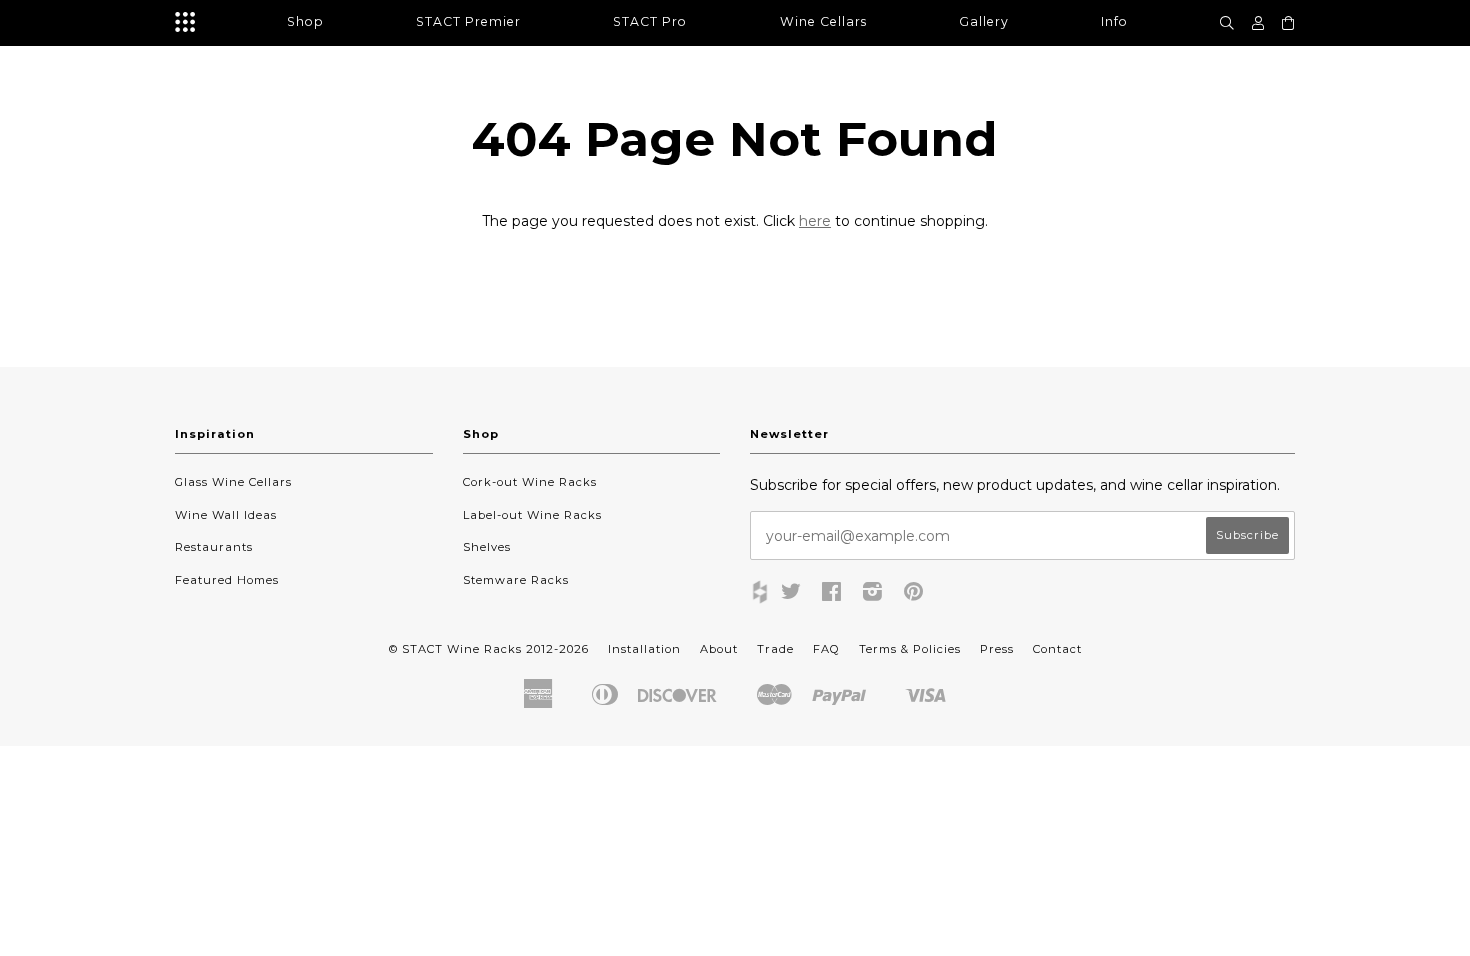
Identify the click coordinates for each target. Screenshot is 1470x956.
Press (997, 649)
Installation (644, 649)
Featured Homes (227, 580)
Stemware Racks (516, 580)
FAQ (826, 649)
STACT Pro (650, 21)
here (815, 221)
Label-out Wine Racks (532, 515)
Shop (305, 21)
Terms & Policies (910, 649)
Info (1114, 21)
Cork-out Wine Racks (530, 482)
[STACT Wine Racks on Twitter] (791, 595)
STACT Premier (468, 21)
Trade (775, 649)
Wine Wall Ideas (226, 515)
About (719, 649)
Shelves (487, 547)
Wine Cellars (823, 21)
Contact (1057, 649)
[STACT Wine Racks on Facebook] (832, 595)
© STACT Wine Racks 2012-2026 (489, 649)
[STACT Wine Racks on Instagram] (873, 595)
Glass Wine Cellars (233, 482)
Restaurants (214, 547)
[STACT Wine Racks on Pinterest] (914, 595)
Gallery (984, 21)
